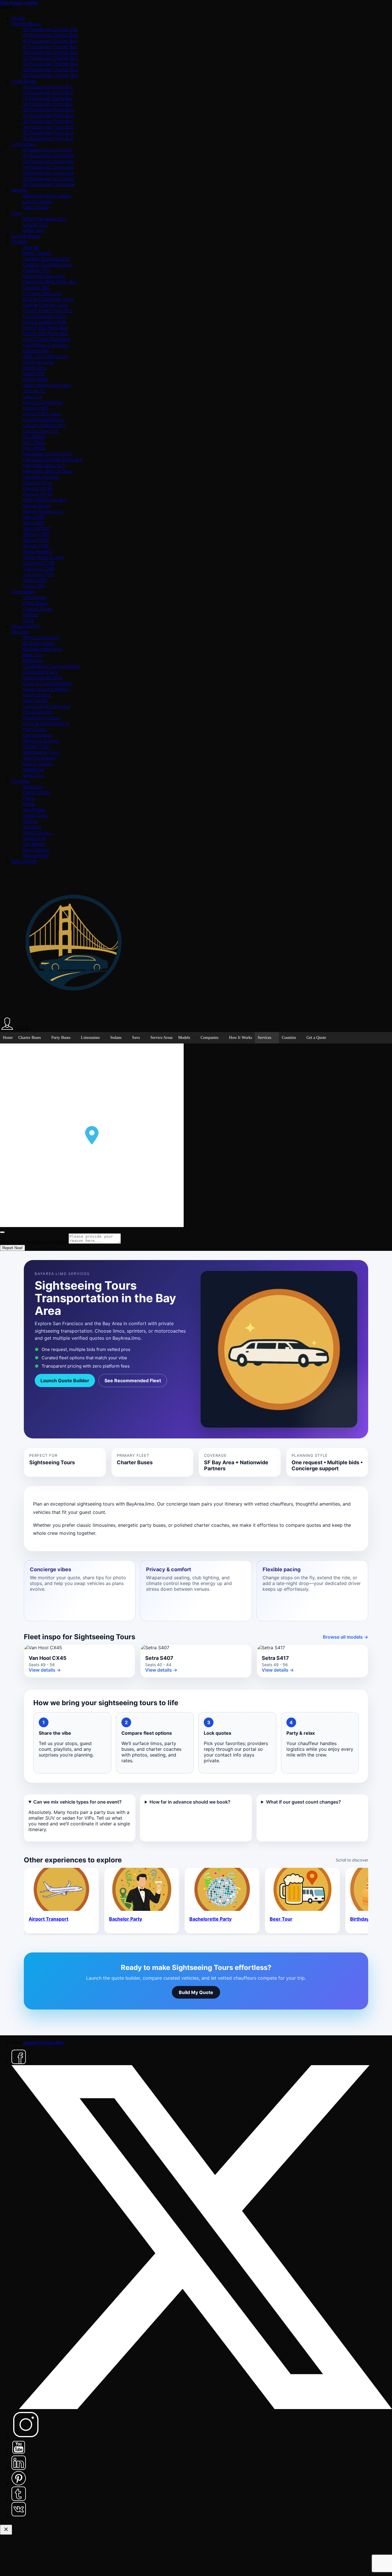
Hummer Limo (38, 362)
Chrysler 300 (36, 287)
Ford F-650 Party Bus (45, 333)
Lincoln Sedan (38, 201)
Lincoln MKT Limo (42, 414)
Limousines (23, 144)
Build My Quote (196, 1992)
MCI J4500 (34, 448)
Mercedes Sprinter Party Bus (53, 459)
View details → (45, 1670)
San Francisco (38, 832)
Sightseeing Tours (41, 752)
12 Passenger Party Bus (48, 92)
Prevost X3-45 (37, 494)
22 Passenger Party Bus (48, 115)
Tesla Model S (38, 551)
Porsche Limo (37, 482)
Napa (29, 804)
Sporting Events (39, 758)
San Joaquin (36, 850)
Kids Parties (35, 700)
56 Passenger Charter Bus (50, 69)
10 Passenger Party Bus (48, 87)
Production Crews (41, 718)
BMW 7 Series (37, 253)
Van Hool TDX (38, 574)
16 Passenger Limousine (48, 173)
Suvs (16, 213)
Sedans (19, 190)
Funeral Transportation (47, 683)
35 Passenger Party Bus (48, 138)
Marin (29, 798)
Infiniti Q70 (34, 373)
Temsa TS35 (36, 540)
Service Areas (26, 236)
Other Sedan (36, 207)
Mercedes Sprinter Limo (48, 454)
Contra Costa (37, 792)
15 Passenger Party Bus (48, 98)
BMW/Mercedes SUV (45, 219)
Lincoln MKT (36, 408)
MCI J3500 (34, 442)
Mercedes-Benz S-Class (48, 471)
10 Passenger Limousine (48, 155)
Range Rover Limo (43, 511)
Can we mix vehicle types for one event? (77, 1802)
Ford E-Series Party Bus (48, 310)
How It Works (26, 626)
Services (20, 632)
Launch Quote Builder (65, 1381)
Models (19, 242)
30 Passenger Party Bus (48, 133)
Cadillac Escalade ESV (46, 259)
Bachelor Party (39, 643)
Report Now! (12, 1248)
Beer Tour (33, 655)
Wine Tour (33, 775)
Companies (24, 591)
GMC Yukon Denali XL (46, 356)
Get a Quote (24, 861)
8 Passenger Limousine (47, 150)
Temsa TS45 (36, 546)
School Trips (36, 746)
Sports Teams (38, 764)
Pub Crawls (35, 729)
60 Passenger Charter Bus (51, 75)
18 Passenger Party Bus (48, 104)
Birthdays (33, 660)
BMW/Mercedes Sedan (47, 196)
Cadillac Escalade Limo (48, 264)
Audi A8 (31, 247)
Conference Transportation (51, 666)
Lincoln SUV (35, 224)
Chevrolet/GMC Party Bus (50, 282)
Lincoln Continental (43, 402)
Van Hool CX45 (39, 568)
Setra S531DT (37, 528)
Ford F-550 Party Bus (45, 328)
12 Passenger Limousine (48, 161)
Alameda (33, 786)
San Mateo (34, 809)
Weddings (34, 769)
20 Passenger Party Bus (48, 110)
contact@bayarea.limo (43, 2042)
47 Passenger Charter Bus (50, 46)
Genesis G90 (36, 351)
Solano (30, 821)
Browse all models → (346, 1637)
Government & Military (46, 689)
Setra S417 (34, 523)
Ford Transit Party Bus (46, 339)
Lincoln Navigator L (43, 419)
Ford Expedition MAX (45, 322)
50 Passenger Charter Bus (51, 58)
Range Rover (37, 505)
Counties (21, 781)
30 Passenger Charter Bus (50, 29)
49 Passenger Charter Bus (50, 52)
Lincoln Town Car (41, 431)
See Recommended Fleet (133, 1381)
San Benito (34, 844)
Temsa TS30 (36, 534)
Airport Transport (41, 637)
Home (18, 18)
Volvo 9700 (35, 580)
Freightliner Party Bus (45, 345)
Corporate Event (40, 672)
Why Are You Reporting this (34, 1242)
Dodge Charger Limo (45, 305)
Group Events (37, 695)
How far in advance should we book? (190, 1802)
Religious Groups (41, 741)
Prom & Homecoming (46, 723)
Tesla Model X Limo (44, 557)
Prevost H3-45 (38, 488)
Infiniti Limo (35, 368)
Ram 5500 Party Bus (45, 500)
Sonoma (32, 827)
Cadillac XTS (36, 270)
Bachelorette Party (43, 649)
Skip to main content (19, 2)
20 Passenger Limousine (49, 184)
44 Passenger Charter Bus (50, 41)
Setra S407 (34, 517)
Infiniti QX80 (35, 379)
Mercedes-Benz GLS (44, 465)
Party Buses (24, 81)
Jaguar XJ (34, 391)
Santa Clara (35, 815)
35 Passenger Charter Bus (50, 35)
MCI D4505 (34, 437)
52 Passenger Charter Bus (50, 64)
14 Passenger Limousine (48, 167)
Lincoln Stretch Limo (44, 425)
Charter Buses (26, 24)
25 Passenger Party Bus (48, 121)
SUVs (29, 620)
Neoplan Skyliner (41, 477)
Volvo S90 (34, 586)
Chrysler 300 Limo (42, 293)
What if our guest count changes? (303, 1802)
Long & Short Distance (46, 706)
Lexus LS (32, 396)
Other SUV (34, 230)
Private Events (38, 712)
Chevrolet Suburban (44, 276)
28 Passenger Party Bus (48, 127)
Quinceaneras (38, 735)
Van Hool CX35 (39, 563)
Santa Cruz (34, 838)
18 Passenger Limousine (48, 178)
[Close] (2, 1232)
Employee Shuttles (43, 677)
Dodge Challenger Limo (48, 299)
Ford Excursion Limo (44, 316)
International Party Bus (47, 385)
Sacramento (36, 855)
